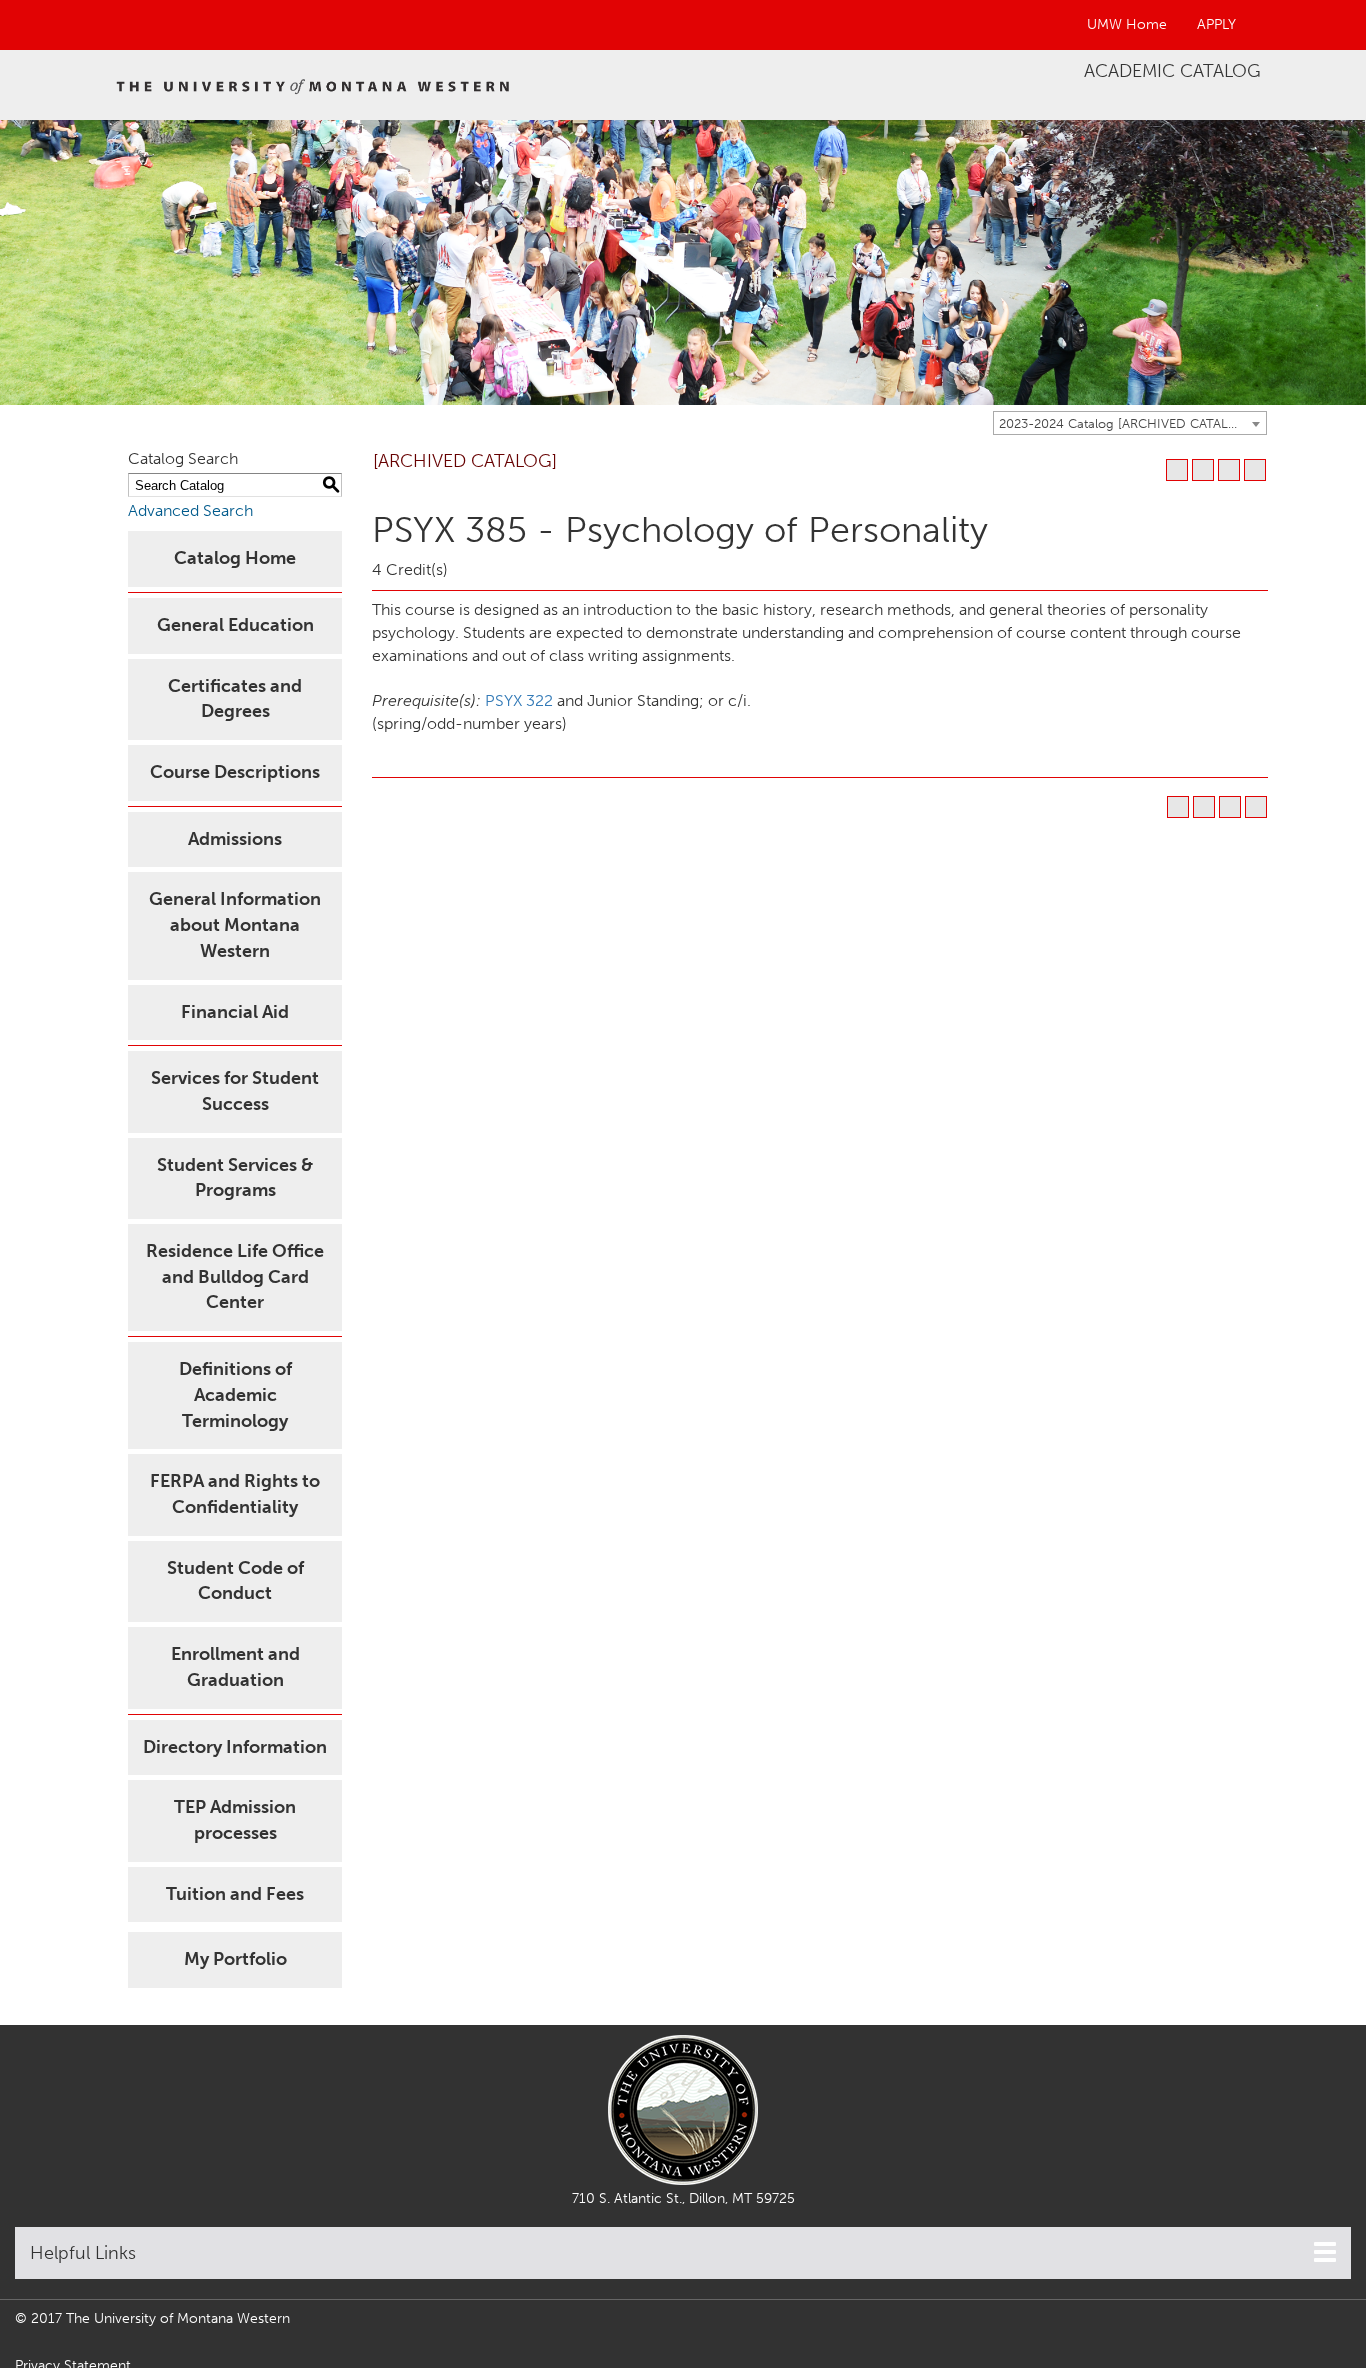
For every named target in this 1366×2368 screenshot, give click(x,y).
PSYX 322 (519, 700)
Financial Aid (235, 1012)
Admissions (235, 839)
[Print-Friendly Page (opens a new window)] (1229, 470)
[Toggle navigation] (1325, 2252)
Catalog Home (235, 558)
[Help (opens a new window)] (1255, 470)
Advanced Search (190, 510)
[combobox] (1130, 423)
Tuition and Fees (235, 1894)
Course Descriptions (235, 772)
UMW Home (1127, 24)
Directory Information (235, 1747)
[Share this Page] (1203, 470)
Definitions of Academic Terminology (235, 1394)
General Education (235, 625)
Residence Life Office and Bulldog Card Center (235, 1276)
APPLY (1216, 24)
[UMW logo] (313, 85)
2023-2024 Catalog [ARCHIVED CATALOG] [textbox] (1126, 423)
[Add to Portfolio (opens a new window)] (1177, 470)
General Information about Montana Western (235, 924)
